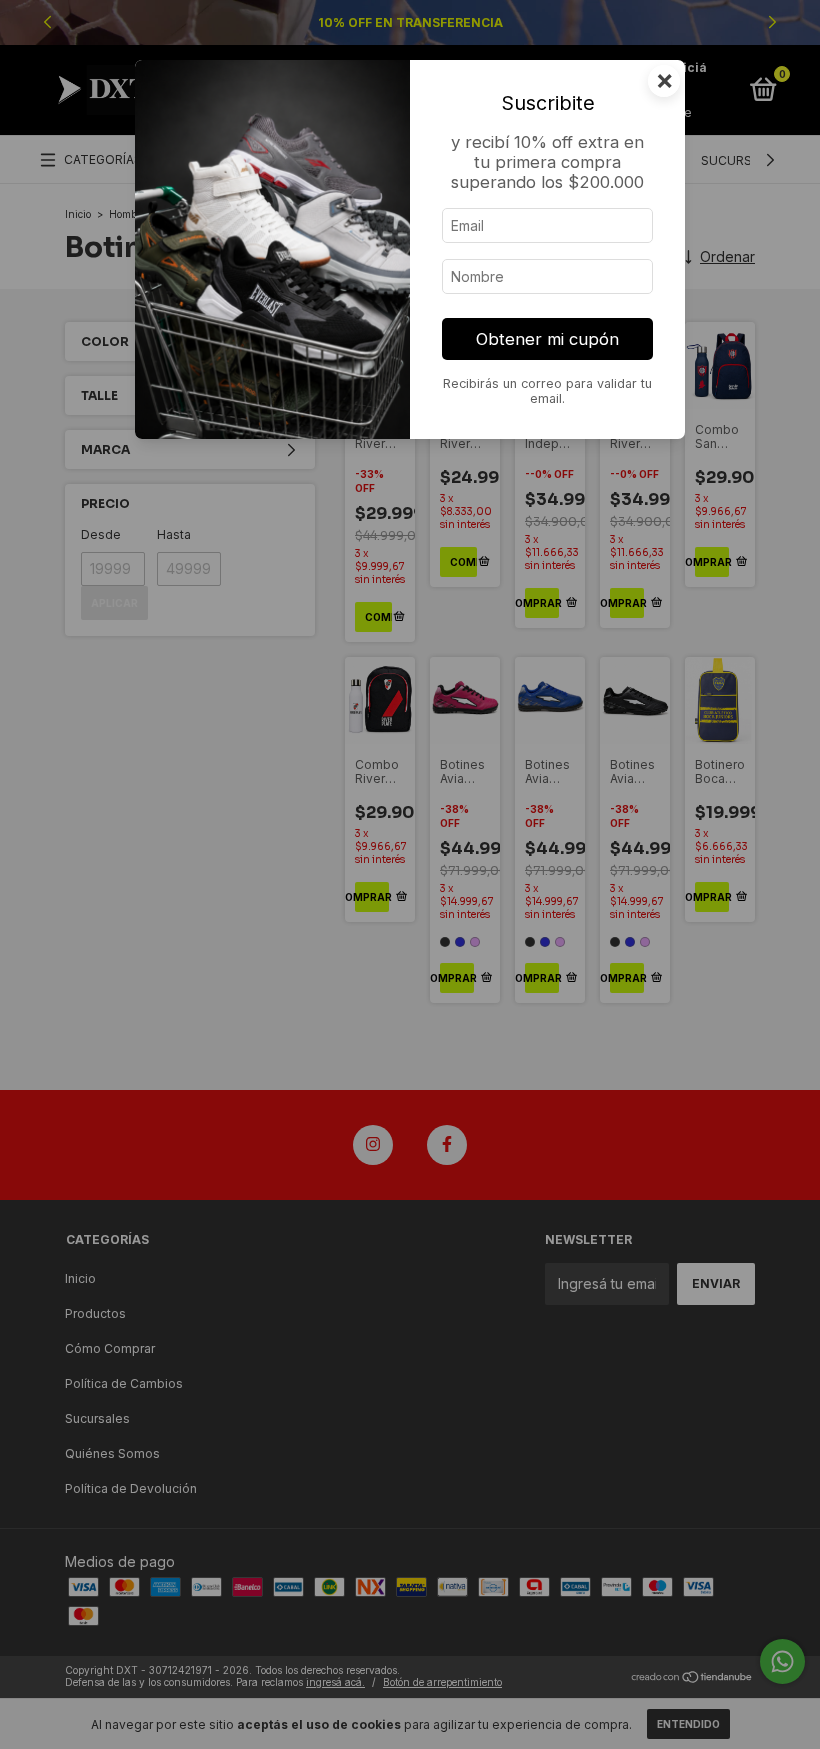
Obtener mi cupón (547, 339)
